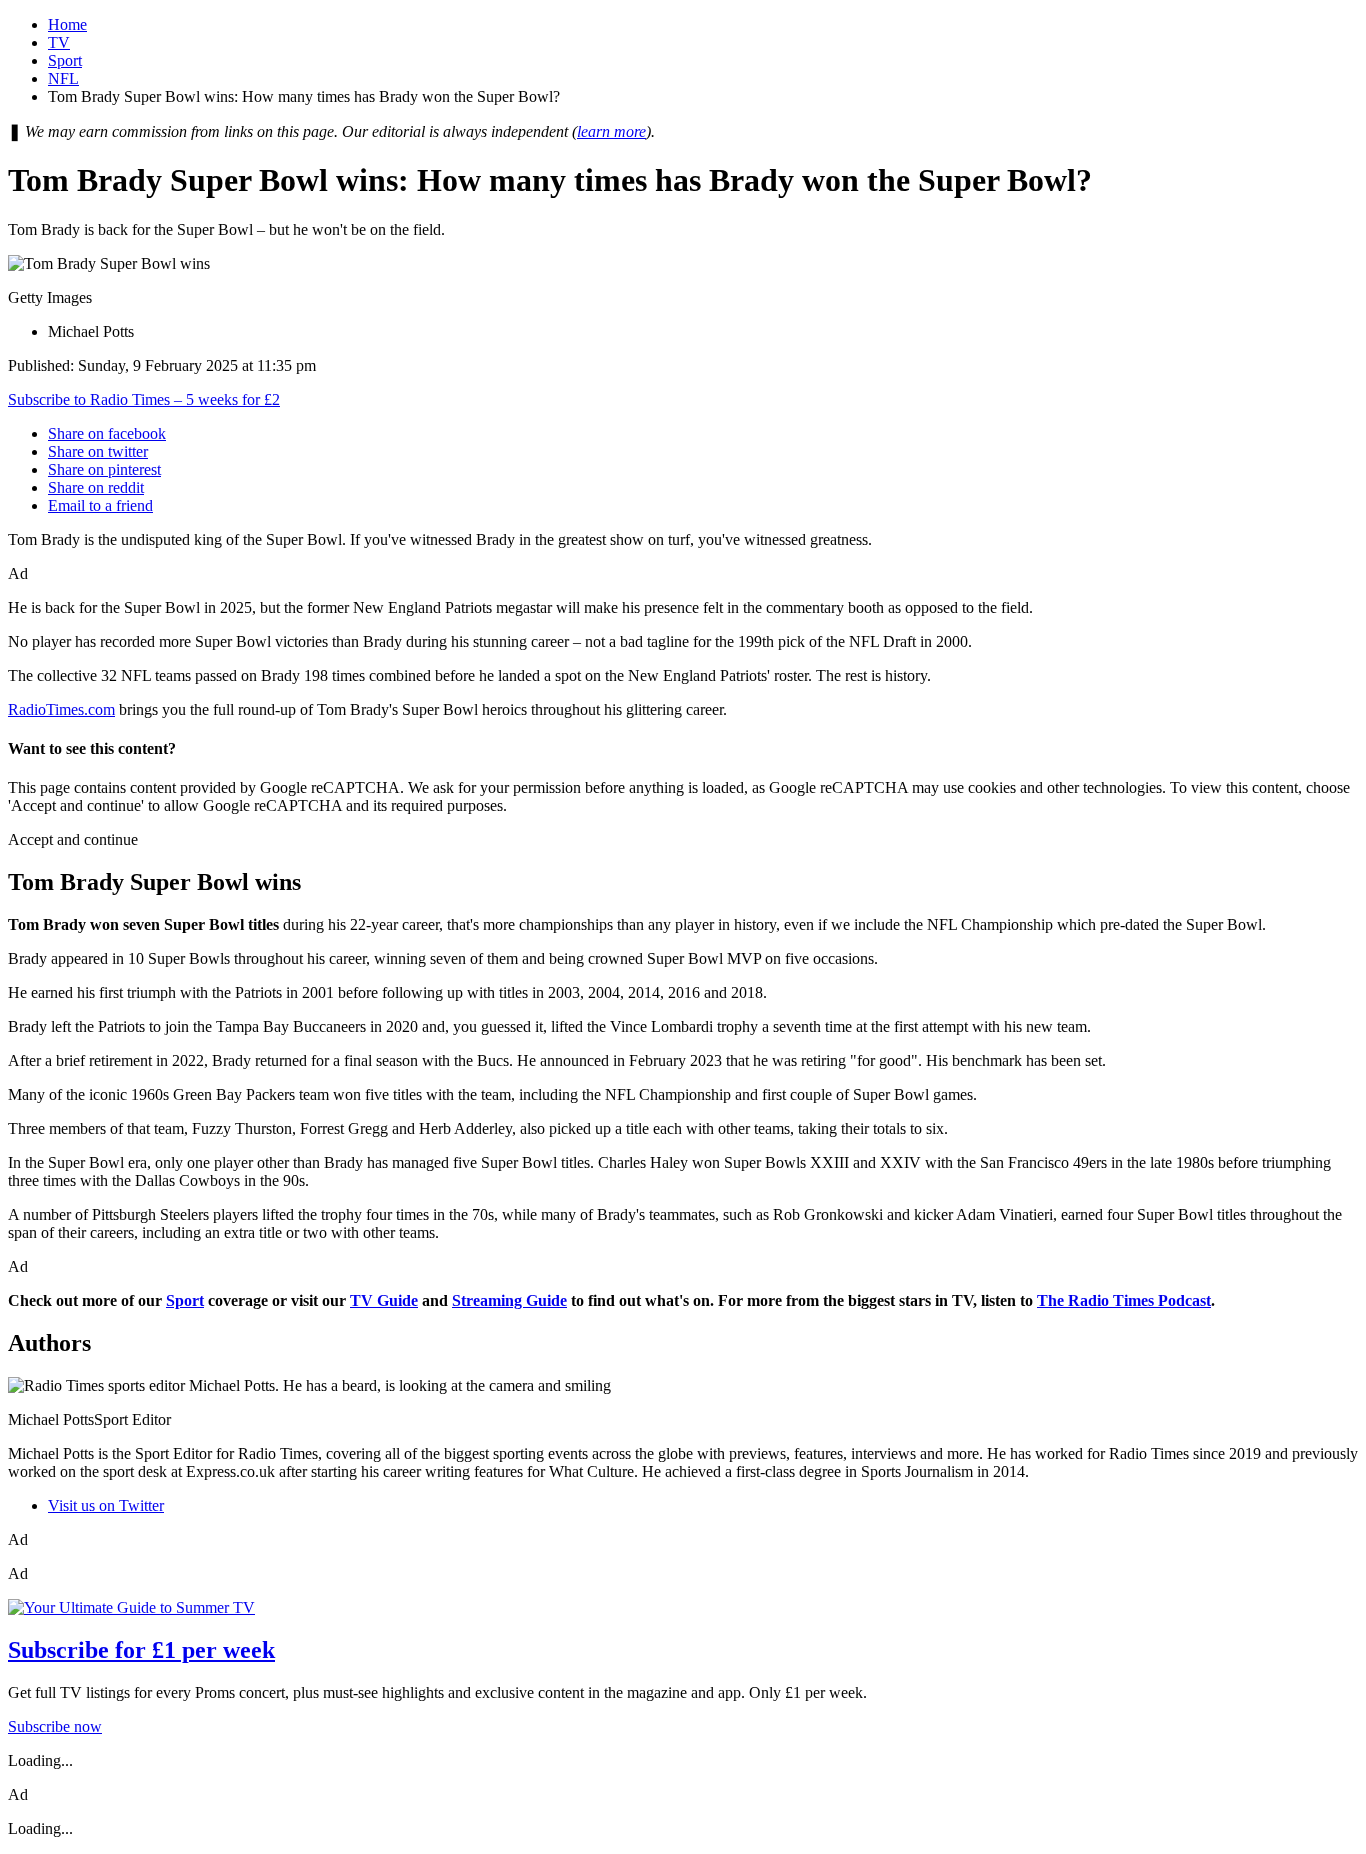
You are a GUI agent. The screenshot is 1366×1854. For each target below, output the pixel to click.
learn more (611, 131)
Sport (65, 60)
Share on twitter (98, 451)
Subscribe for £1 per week (141, 1650)
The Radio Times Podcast (1124, 1300)
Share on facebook (107, 433)
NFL (63, 78)
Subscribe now (55, 1726)
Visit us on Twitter (106, 1505)
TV (59, 42)
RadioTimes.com (61, 709)
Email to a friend (100, 505)
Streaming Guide (509, 1300)
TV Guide (384, 1300)
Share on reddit (96, 487)
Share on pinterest (104, 469)
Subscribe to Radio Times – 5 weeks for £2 (144, 399)
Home (67, 24)
